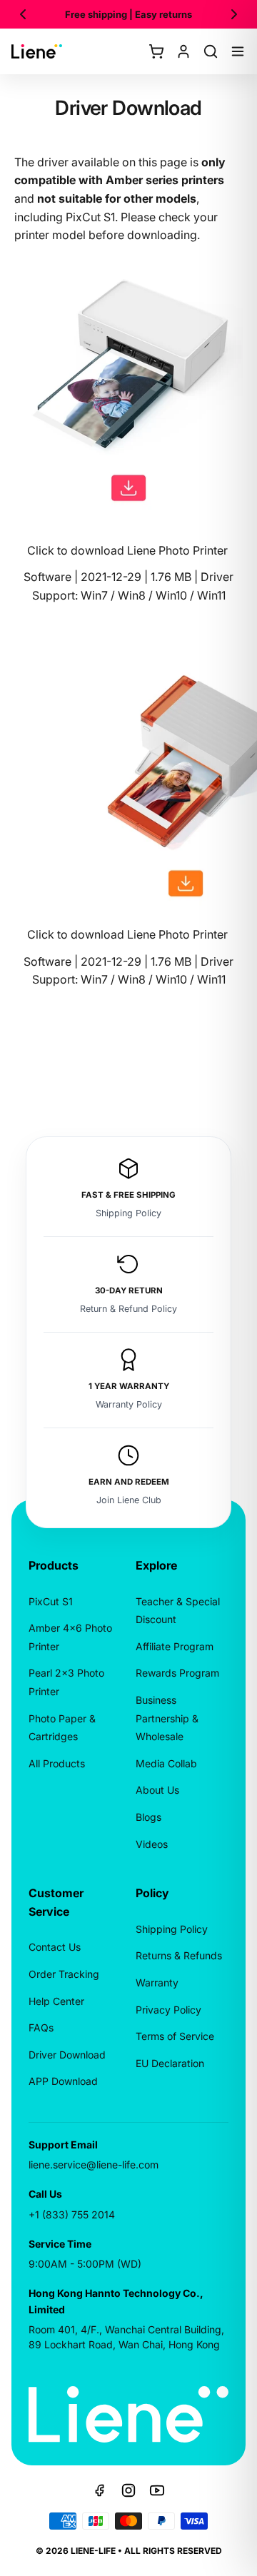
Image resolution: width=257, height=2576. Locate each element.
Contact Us (55, 1947)
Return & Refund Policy (128, 1309)
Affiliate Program (175, 1646)
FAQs (41, 2027)
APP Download (63, 2081)
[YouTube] (157, 2490)
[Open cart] (156, 51)
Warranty (157, 1982)
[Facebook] (100, 2490)
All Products (57, 1763)
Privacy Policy (168, 2010)
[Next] (234, 14)
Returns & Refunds (179, 1955)
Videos (152, 1844)
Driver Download (67, 2055)
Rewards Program (177, 1673)
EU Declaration (170, 2063)
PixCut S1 (51, 1601)
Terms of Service (175, 2036)
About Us (157, 1790)
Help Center (56, 2001)
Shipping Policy (128, 1213)
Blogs (148, 1817)
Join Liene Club (129, 1500)
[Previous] (23, 14)
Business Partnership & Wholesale (167, 1718)
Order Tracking (64, 1974)
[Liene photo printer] (128, 382)
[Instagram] (128, 2490)
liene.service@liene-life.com (94, 2165)
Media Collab (166, 1763)
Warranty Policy (129, 1404)
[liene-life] (37, 51)
